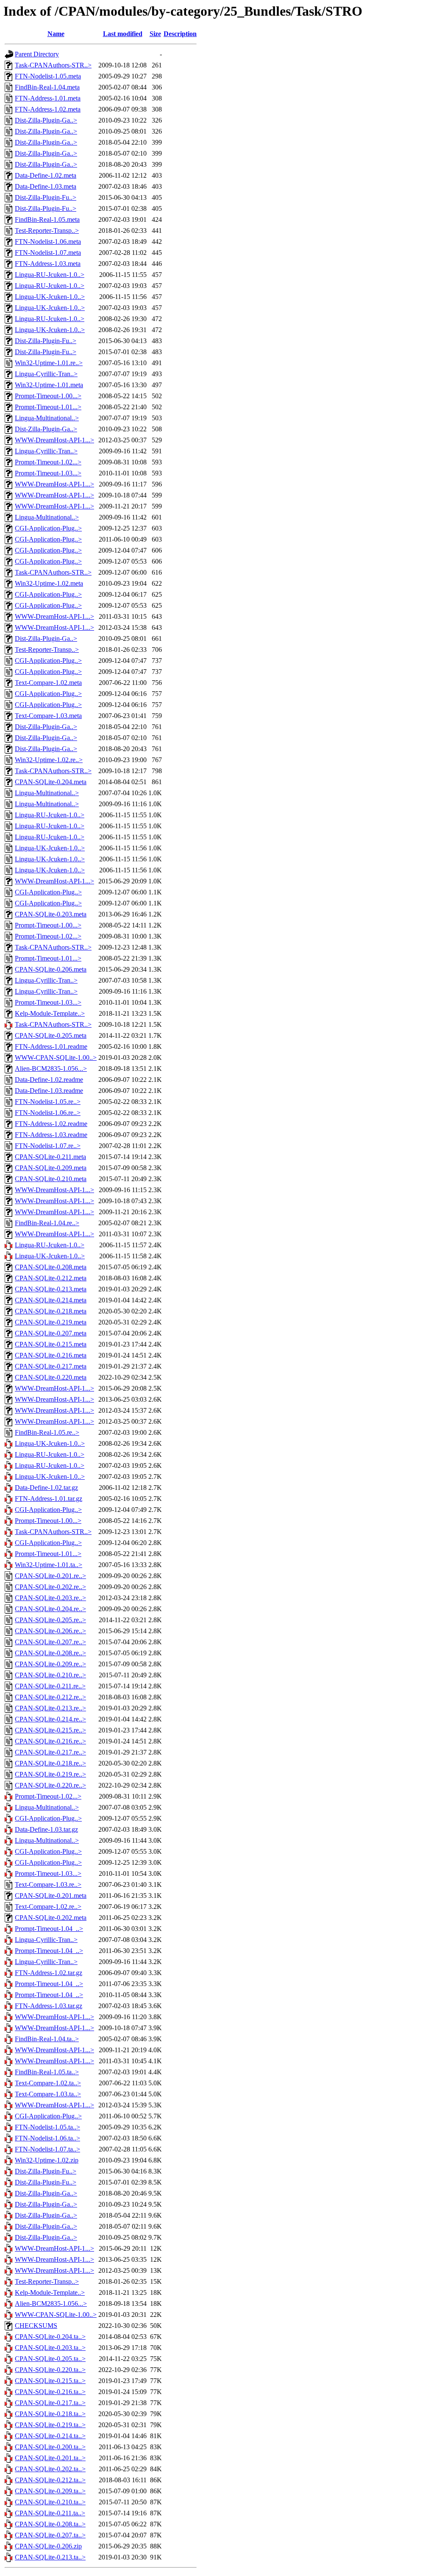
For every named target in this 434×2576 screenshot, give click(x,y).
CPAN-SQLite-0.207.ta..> (50, 2535)
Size (155, 34)
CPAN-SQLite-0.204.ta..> (50, 2337)
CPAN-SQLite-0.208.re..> (50, 1653)
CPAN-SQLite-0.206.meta (51, 969)
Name (56, 34)
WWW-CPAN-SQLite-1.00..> (56, 1058)
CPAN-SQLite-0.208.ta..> (50, 2524)
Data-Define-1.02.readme (49, 1080)
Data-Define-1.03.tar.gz (46, 1829)
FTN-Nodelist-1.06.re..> (48, 1113)
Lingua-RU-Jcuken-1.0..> (50, 275)
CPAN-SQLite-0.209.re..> (50, 1664)
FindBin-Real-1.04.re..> (47, 1223)
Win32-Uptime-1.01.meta (49, 385)
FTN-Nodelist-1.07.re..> (48, 1146)
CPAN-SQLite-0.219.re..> (50, 1774)
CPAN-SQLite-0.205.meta (51, 1035)
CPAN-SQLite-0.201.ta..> (50, 2458)
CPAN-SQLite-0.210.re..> (50, 1675)
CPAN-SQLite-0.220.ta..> (50, 2370)
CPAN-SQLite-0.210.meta (51, 1179)
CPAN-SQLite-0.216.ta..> (50, 2392)
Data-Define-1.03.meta (46, 186)
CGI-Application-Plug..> (48, 528)
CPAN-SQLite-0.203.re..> (50, 1598)
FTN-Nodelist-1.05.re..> (48, 1102)
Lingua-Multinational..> (47, 418)
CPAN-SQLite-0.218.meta (51, 1311)
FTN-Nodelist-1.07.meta (48, 253)
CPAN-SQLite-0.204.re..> (50, 1609)
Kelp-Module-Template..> (50, 1013)
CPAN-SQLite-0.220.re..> (50, 1785)
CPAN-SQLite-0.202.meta (51, 1918)
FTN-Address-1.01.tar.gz (49, 1499)
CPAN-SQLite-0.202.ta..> (50, 2469)
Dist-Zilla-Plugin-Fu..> (46, 197)
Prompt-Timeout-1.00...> (48, 396)
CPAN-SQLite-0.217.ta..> (50, 2403)
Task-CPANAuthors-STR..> (53, 65)
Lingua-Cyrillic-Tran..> (46, 374)
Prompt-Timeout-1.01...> (48, 407)
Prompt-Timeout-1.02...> (48, 462)
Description (180, 34)
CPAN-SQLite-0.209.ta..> (50, 2491)
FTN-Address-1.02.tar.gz (49, 1973)
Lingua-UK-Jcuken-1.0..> (50, 297)
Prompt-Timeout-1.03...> (48, 473)
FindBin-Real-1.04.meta (47, 87)
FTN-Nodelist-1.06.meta (48, 242)
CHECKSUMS (36, 2326)
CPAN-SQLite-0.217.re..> (50, 1752)
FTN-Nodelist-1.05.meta (48, 76)
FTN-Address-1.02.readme (51, 1124)
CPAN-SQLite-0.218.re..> (50, 1763)
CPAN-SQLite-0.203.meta (51, 914)
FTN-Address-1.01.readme (51, 1046)
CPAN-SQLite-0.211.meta (50, 1157)
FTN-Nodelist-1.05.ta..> (47, 2127)
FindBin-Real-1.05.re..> (47, 1432)
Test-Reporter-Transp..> (47, 230)
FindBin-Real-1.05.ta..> (47, 2072)
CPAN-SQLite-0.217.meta (51, 1366)
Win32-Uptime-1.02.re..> (49, 760)
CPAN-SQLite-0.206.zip (48, 2546)
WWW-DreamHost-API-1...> (54, 440)
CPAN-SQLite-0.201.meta (51, 1896)
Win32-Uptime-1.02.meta (49, 583)
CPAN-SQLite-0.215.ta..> (50, 2381)
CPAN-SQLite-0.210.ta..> (50, 2502)
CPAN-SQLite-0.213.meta (51, 1289)
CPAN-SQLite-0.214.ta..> (50, 2436)
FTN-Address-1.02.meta (48, 109)
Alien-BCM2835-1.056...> (51, 1069)
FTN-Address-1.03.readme (51, 1135)
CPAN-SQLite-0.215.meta (51, 1344)
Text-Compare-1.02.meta (48, 683)
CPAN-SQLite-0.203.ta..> (50, 2348)
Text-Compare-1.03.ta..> (48, 2094)
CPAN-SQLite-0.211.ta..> (50, 2513)
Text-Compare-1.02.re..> (48, 1907)
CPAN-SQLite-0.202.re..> (50, 1587)
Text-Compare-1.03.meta (48, 716)
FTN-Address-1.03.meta (48, 264)
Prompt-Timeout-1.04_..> (49, 1929)
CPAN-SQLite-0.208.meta (51, 1267)
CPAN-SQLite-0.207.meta (51, 1333)
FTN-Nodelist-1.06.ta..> (47, 2138)
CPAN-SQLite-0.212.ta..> (50, 2480)
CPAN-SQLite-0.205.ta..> (50, 2359)
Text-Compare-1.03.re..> (48, 1885)
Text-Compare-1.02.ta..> (48, 2083)
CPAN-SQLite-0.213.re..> (50, 1708)
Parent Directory (37, 54)
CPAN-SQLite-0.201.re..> (50, 1576)
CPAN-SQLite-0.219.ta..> (50, 2425)
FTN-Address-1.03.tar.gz (49, 2006)
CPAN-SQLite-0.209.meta (51, 1168)
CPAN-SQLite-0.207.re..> (50, 1642)
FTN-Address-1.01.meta (48, 98)
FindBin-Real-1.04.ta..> (47, 2039)
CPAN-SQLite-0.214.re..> (50, 1719)
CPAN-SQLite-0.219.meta (51, 1322)
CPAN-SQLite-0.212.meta (51, 1278)
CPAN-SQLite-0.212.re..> (50, 1697)
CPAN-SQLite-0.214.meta (51, 1300)
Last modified (123, 34)
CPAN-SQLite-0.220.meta (51, 1377)
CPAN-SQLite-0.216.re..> (50, 1741)
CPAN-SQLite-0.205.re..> (50, 1620)
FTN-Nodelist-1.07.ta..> (47, 2149)
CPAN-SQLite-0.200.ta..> (50, 2447)
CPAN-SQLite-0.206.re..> (50, 1631)
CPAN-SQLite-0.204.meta (51, 782)
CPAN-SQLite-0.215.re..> (50, 1730)
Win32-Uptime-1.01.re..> (49, 363)
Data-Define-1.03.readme (49, 1091)
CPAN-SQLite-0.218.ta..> (50, 2414)
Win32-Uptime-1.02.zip (47, 2160)
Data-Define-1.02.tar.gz (46, 1488)
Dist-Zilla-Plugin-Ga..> (46, 120)
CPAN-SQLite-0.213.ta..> (50, 2557)
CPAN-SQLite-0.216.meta (51, 1355)
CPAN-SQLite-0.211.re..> (50, 1686)
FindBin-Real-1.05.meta (47, 219)
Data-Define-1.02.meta (46, 175)
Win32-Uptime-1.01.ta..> (49, 1565)
